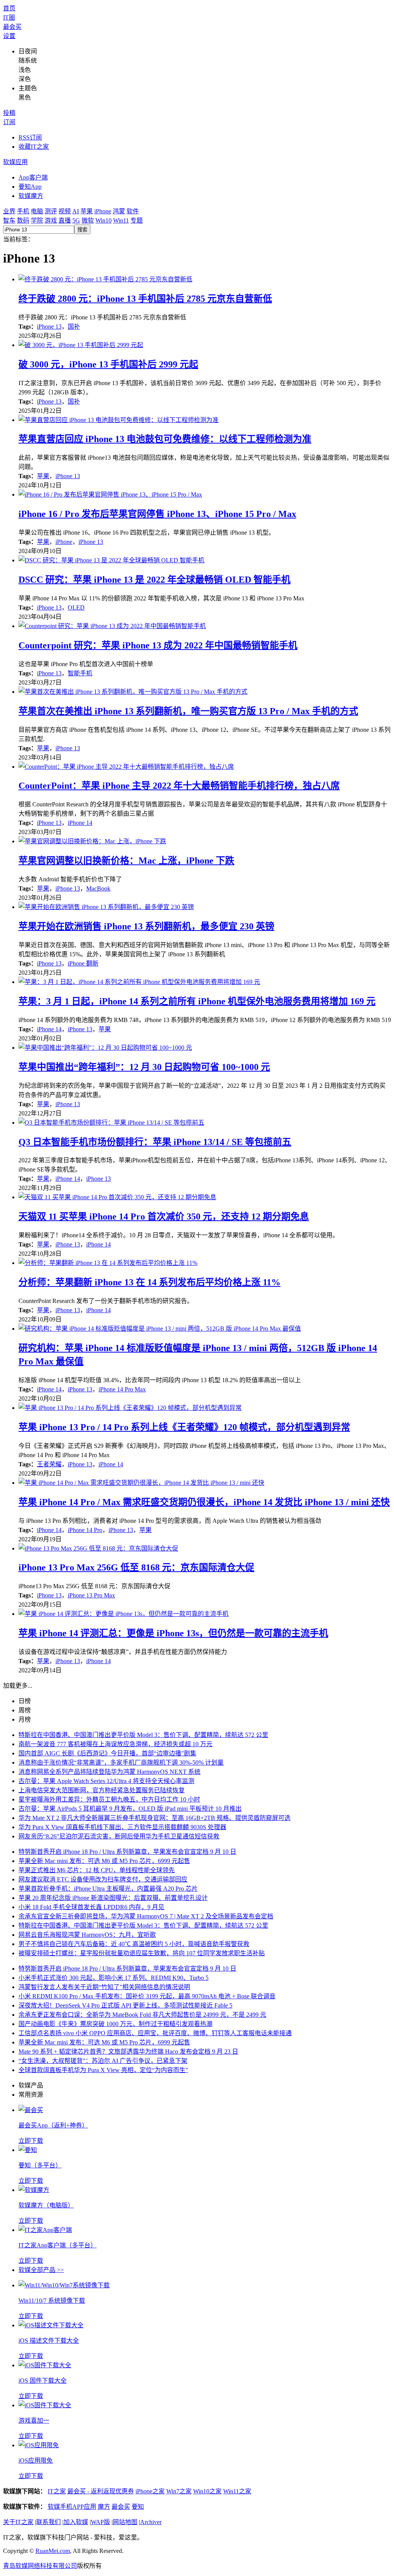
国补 (74, 327)
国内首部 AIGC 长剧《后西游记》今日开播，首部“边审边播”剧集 (107, 1753)
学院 (37, 220)
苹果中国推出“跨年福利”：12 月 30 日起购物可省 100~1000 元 (144, 1067)
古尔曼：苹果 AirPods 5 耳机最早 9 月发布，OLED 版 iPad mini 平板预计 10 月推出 (130, 1809)
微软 (88, 220)
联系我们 (48, 2522)
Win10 (104, 220)
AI (76, 211)
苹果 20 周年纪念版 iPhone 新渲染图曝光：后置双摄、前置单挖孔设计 (113, 1898)
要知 (138, 2507)
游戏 (51, 220)
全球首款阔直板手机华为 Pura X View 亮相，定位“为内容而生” (103, 2070)
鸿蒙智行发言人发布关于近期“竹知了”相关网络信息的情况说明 (104, 1987)
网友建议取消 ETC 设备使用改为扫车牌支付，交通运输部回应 (103, 1879)
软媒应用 (15, 162)
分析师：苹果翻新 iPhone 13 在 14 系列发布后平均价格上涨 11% (149, 1282)
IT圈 (9, 17)
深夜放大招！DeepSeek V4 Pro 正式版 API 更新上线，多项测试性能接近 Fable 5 (125, 2005)
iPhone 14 (80, 823)
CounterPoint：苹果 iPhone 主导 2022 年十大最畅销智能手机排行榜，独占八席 (179, 786)
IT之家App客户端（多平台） (58, 2245)
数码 (23, 220)
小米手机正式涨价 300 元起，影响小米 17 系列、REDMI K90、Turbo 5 (114, 1978)
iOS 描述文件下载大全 (49, 2341)
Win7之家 (179, 2491)
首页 (9, 8)
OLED (76, 607)
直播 (65, 220)
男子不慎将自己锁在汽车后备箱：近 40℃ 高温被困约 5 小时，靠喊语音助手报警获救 (134, 1944)
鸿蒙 (119, 211)
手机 (23, 211)
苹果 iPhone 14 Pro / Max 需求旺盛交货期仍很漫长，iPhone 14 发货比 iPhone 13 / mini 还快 (204, 1502)
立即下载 (31, 2141)
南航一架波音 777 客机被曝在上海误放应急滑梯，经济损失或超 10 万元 (115, 1744)
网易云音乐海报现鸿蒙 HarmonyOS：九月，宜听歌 (87, 1935)
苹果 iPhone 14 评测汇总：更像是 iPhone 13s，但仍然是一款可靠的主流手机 (173, 1633)
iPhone (103, 211)
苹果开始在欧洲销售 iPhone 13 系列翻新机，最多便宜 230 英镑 (146, 926)
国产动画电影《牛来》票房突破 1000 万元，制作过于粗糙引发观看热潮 (115, 2024)
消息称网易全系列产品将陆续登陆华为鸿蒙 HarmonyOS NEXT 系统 (109, 1772)
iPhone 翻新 (83, 963)
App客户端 (33, 177)
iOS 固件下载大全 (43, 2381)
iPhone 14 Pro (85, 1530)
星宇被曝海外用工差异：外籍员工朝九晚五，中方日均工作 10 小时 (109, 1799)
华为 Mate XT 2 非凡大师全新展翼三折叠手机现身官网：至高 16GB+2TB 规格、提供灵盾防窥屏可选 (154, 1818)
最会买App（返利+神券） (53, 2125)
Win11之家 (237, 2491)
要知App (30, 187)
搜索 (82, 230)
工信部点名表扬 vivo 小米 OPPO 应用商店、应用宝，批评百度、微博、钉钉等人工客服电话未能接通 (155, 2033)
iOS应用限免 (36, 2460)
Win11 (121, 220)
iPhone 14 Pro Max (122, 1389)
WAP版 (100, 2522)
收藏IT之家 (34, 147)
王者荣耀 (49, 1464)
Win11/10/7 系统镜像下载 (52, 2301)
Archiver (151, 2522)
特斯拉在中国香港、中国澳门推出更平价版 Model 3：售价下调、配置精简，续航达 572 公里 (143, 1735)
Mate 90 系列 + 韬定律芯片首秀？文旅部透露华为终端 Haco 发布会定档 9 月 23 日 (128, 2052)
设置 (9, 36)
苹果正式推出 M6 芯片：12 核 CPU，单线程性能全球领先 (97, 1870)
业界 (9, 211)
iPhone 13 (49, 327)
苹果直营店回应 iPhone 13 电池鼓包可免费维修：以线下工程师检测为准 (165, 439)
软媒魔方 (31, 196)
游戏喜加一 (34, 2421)
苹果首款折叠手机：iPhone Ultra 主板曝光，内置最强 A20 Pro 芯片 (108, 1889)
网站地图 (125, 2522)
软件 (133, 211)
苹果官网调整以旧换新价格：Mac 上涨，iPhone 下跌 (126, 861)
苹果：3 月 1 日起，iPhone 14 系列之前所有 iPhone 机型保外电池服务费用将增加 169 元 (197, 1001)
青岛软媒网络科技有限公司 (40, 2566)
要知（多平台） (40, 2165)
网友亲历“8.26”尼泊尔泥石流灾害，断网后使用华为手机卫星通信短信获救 (119, 1836)
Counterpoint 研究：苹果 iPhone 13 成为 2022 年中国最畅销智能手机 (158, 645)
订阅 (9, 122)
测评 (51, 211)
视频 (65, 211)
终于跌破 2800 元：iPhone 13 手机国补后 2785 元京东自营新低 (145, 299)
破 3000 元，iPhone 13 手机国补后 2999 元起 (108, 364)
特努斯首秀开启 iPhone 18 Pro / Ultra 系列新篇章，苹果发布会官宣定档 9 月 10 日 (127, 1852)
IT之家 (57, 2491)
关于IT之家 (18, 2522)
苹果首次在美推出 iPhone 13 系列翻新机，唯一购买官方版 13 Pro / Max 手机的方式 (188, 711)
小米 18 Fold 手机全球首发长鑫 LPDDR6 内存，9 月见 (91, 1907)
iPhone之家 (150, 2491)
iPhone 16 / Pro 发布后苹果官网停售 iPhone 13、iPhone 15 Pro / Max (157, 514)
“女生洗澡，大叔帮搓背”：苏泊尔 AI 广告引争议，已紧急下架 (103, 2061)
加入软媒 (76, 2522)
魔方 (104, 2507)
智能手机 (80, 673)
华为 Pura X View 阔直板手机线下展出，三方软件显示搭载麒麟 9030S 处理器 (122, 1827)
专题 (137, 220)
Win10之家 (207, 2491)
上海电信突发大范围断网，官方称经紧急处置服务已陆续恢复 (102, 1790)
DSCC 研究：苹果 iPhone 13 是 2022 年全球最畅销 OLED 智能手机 (154, 580)
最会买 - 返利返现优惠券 (101, 2491)
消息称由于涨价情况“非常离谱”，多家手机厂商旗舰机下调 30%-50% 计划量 (121, 1762)
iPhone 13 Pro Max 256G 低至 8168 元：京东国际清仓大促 (136, 1567)
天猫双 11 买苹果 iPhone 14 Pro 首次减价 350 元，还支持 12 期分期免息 (164, 1217)
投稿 (9, 113)
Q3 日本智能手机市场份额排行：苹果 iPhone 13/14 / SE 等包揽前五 (155, 1142)
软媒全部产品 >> (41, 2270)
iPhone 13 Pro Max (91, 1595)
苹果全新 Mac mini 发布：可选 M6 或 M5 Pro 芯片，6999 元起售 (104, 1861)
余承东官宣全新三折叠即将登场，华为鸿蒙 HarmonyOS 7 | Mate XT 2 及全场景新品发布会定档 (146, 1916)
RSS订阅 (30, 137)
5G (76, 220)
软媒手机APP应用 (72, 2507)
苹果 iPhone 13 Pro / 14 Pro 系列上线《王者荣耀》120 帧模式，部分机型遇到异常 (184, 1427)
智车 (9, 220)
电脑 (37, 211)
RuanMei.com (53, 2551)
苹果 (87, 211)
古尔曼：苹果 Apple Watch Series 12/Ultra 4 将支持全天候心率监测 (106, 1781)
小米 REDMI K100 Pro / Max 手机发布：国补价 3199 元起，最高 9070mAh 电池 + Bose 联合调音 (147, 1996)
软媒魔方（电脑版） (46, 2205)
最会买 (12, 27)
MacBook (98, 888)
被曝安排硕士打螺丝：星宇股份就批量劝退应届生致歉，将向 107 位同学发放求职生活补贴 (142, 1953)
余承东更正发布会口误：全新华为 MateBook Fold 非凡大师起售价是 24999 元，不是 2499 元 (142, 2015)
